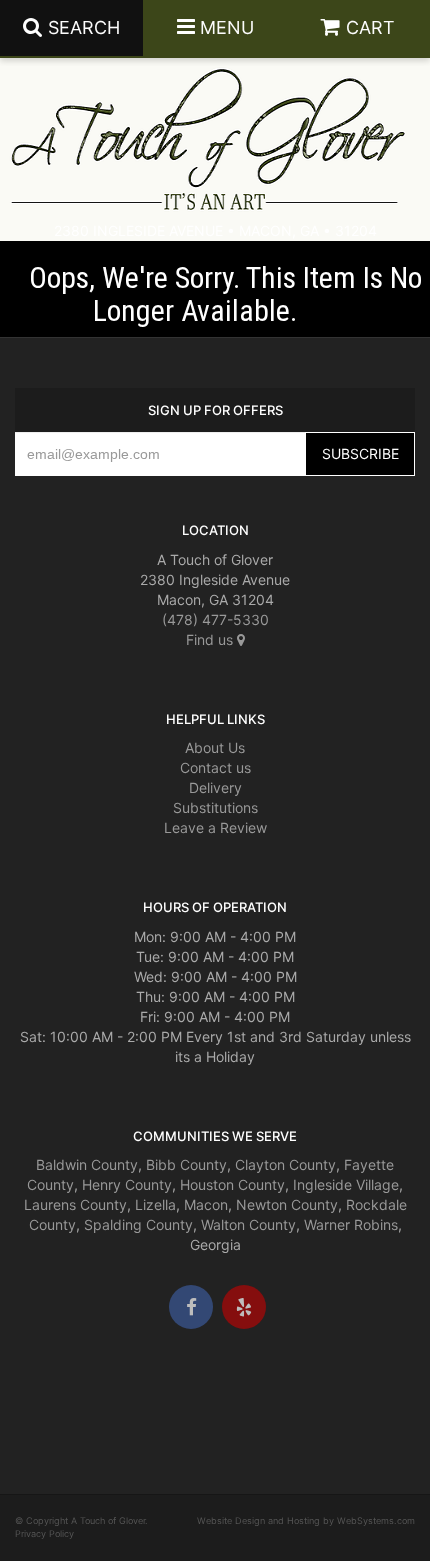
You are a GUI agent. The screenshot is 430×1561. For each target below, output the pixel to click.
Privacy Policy (44, 1533)
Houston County (232, 1184)
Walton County (248, 1224)
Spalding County (138, 1224)
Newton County (287, 1204)
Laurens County (75, 1204)
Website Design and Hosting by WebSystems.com (306, 1520)
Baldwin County (87, 1164)
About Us (215, 747)
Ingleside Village (346, 1184)
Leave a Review (215, 827)
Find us (211, 639)
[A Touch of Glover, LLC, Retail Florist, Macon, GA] (45, 1389)
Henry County (127, 1184)
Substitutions (215, 807)
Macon (206, 1204)
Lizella (155, 1204)
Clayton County (285, 1164)
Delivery (215, 787)
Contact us (215, 767)
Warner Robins (351, 1224)
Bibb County (186, 1164)
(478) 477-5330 (215, 619)
